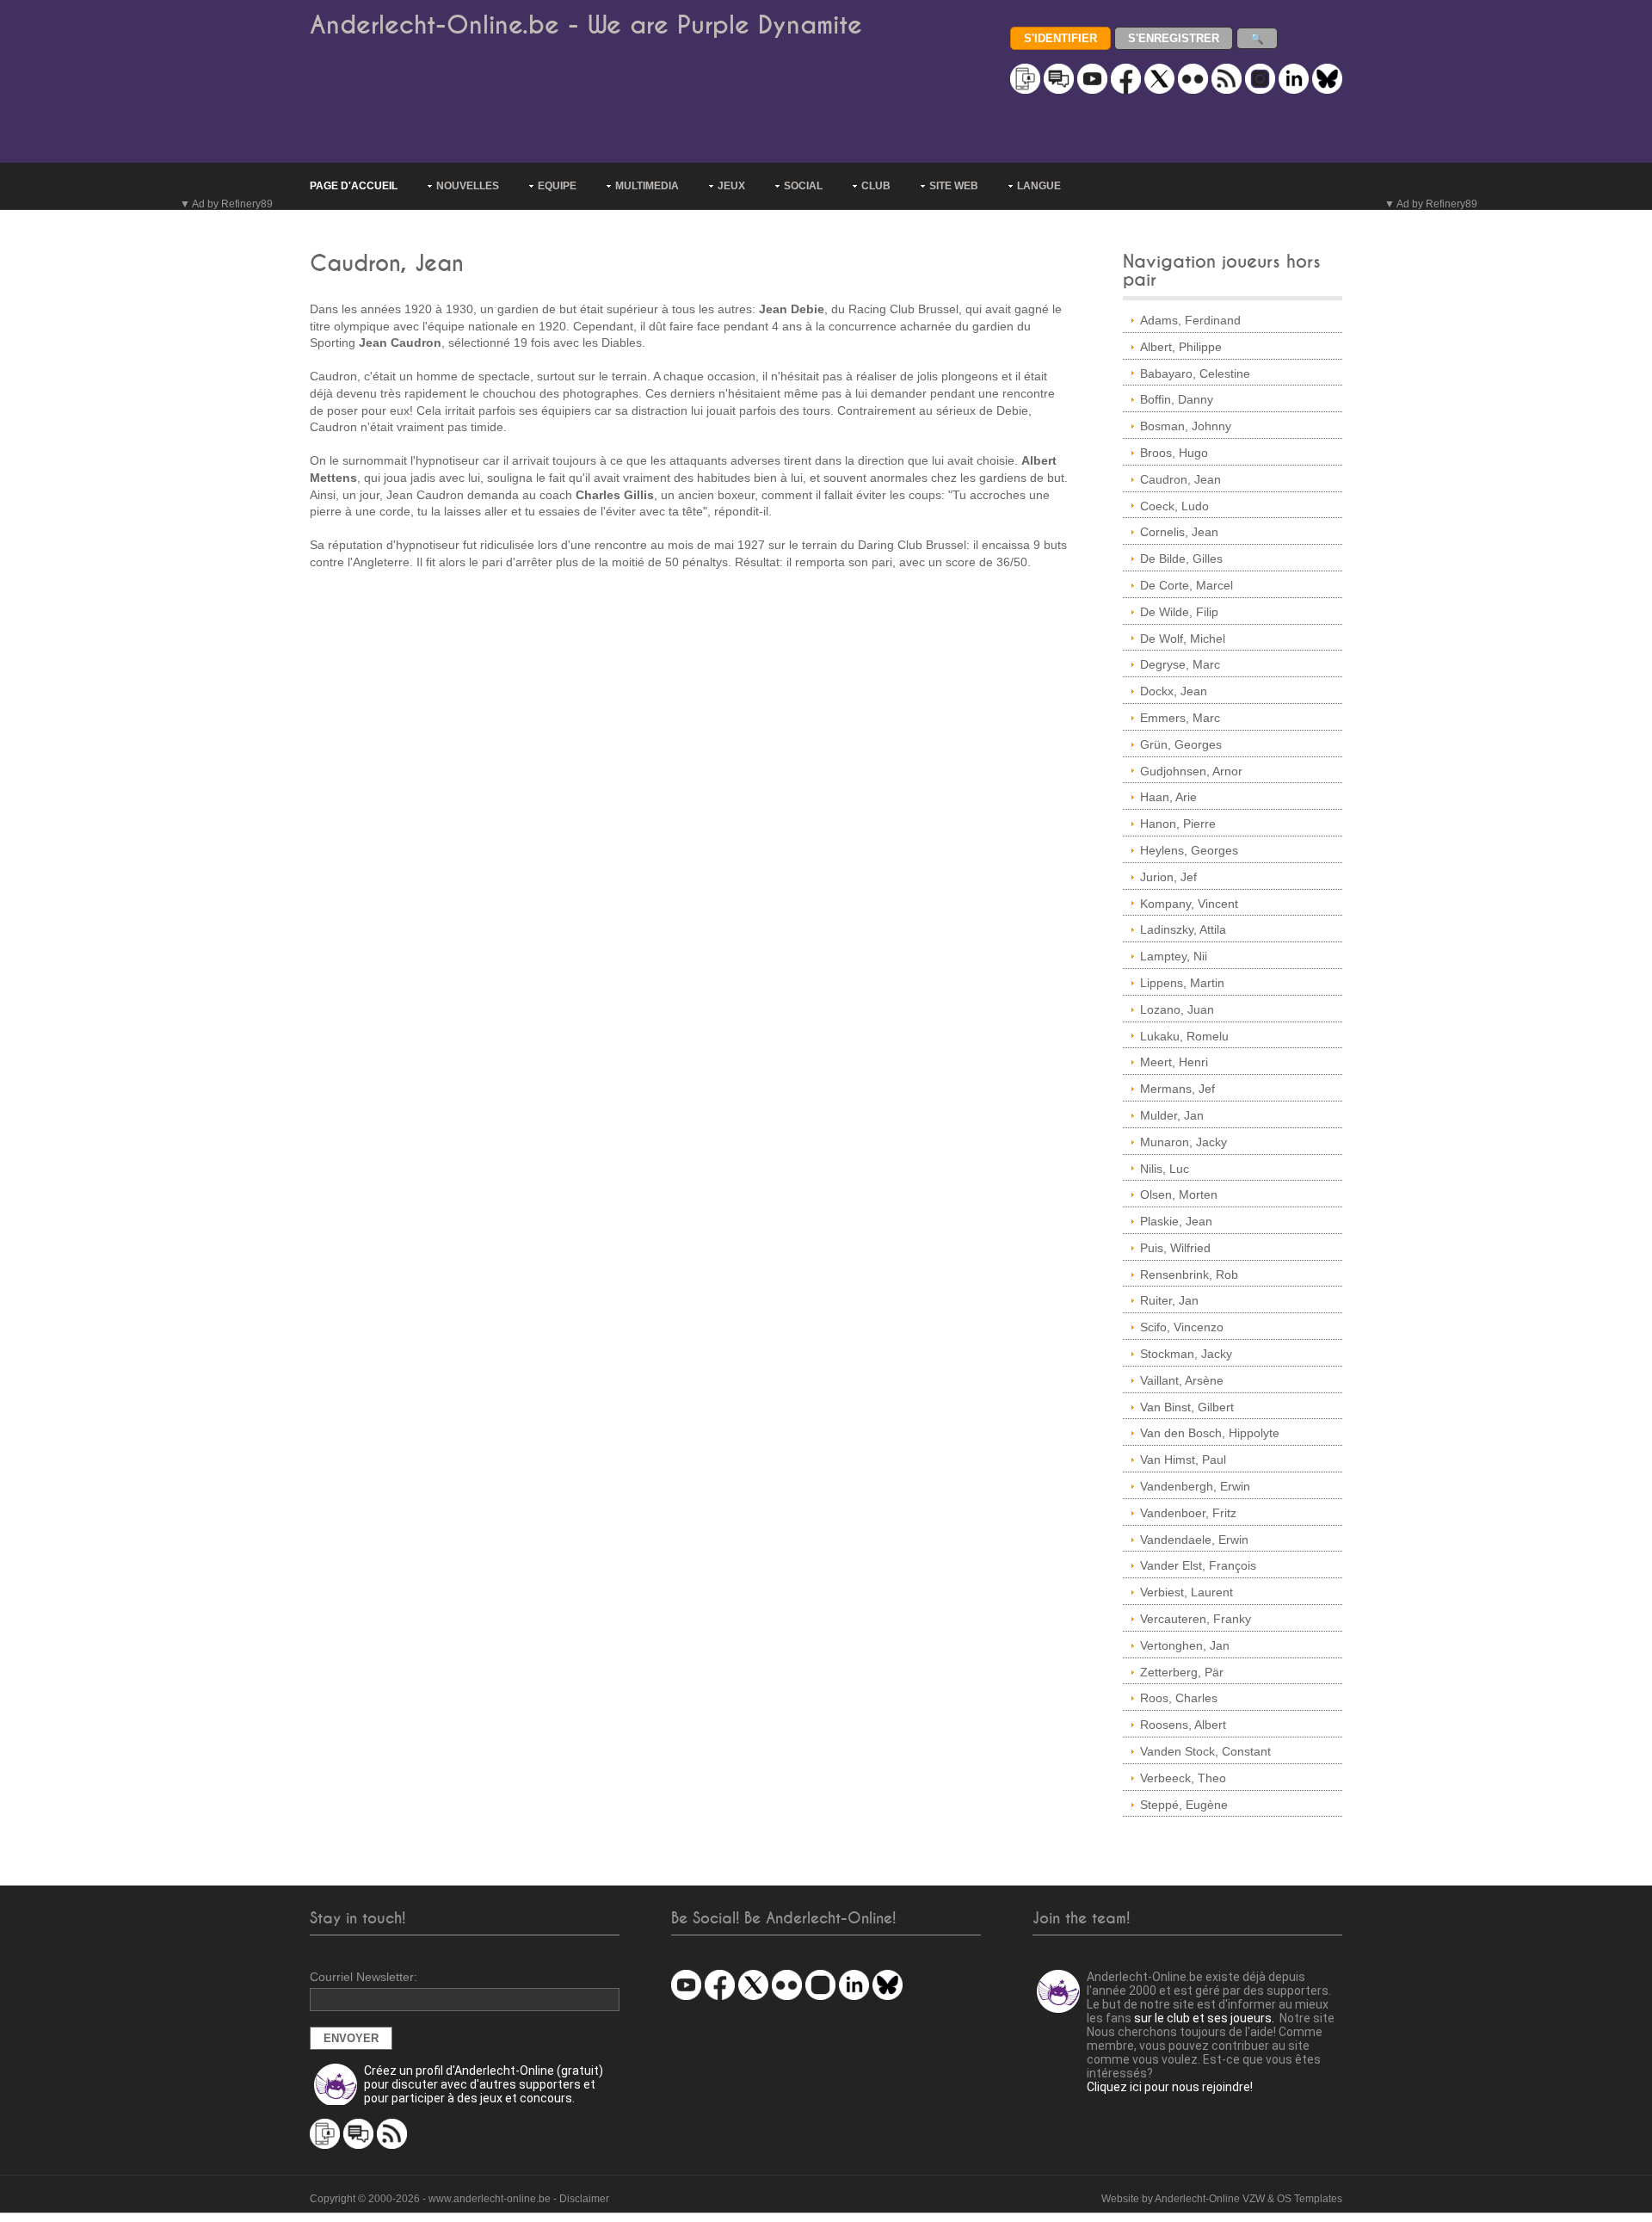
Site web (954, 186)
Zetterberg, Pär (1182, 1672)
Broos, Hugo (1174, 453)
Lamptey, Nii (1174, 956)
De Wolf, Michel (1183, 639)
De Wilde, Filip (1179, 612)
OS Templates (1310, 2199)
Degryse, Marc (1180, 664)
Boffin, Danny (1177, 399)
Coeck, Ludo (1174, 506)
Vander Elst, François (1198, 1565)
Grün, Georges (1181, 744)
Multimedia (647, 186)
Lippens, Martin (1182, 983)
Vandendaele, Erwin (1194, 1540)
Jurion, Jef (1168, 877)
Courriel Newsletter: (364, 1977)
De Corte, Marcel (1187, 585)
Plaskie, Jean (1176, 1221)
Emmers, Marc (1180, 718)
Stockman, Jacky (1186, 1354)
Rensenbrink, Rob (1189, 1275)
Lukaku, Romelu (1184, 1036)
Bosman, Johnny (1186, 426)
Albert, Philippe (1181, 347)
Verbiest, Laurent (1187, 1592)
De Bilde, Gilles (1181, 559)
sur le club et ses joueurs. (1204, 2018)
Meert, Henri (1174, 1062)
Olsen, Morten (1179, 1194)
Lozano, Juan (1177, 1009)
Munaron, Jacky (1184, 1142)
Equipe (557, 186)
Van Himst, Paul (1183, 1460)
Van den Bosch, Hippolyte (1210, 1433)
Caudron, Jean (1180, 479)
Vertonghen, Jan (1185, 1645)
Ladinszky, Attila (1183, 929)
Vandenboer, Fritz (1188, 1513)
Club (876, 186)
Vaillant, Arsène (1182, 1380)
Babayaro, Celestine (1195, 373)
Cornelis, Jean (1179, 532)
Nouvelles (468, 186)
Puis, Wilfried (1175, 1248)
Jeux (731, 186)
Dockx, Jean (1174, 691)
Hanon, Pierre (1178, 824)
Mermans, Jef (1177, 1089)
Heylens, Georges (1189, 850)
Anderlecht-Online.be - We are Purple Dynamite (586, 25)
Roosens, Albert (1183, 1725)
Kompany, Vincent (1189, 904)
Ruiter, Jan (1169, 1300)
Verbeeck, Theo (1183, 1778)
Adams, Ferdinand (1190, 320)
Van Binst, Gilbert (1187, 1407)
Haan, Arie (1168, 797)
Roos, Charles (1179, 1698)
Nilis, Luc (1165, 1169)
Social (803, 186)
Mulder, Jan (1172, 1115)
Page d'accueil (354, 186)
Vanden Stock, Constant (1205, 1751)
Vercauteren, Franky (1196, 1619)
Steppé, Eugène (1184, 1805)
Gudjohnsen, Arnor (1191, 771)
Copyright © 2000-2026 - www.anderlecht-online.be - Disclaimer (459, 2199)
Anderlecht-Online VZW (1210, 2199)
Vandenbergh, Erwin (1195, 1486)
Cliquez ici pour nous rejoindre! (1170, 2087)
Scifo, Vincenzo (1182, 1327)
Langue (1039, 186)
